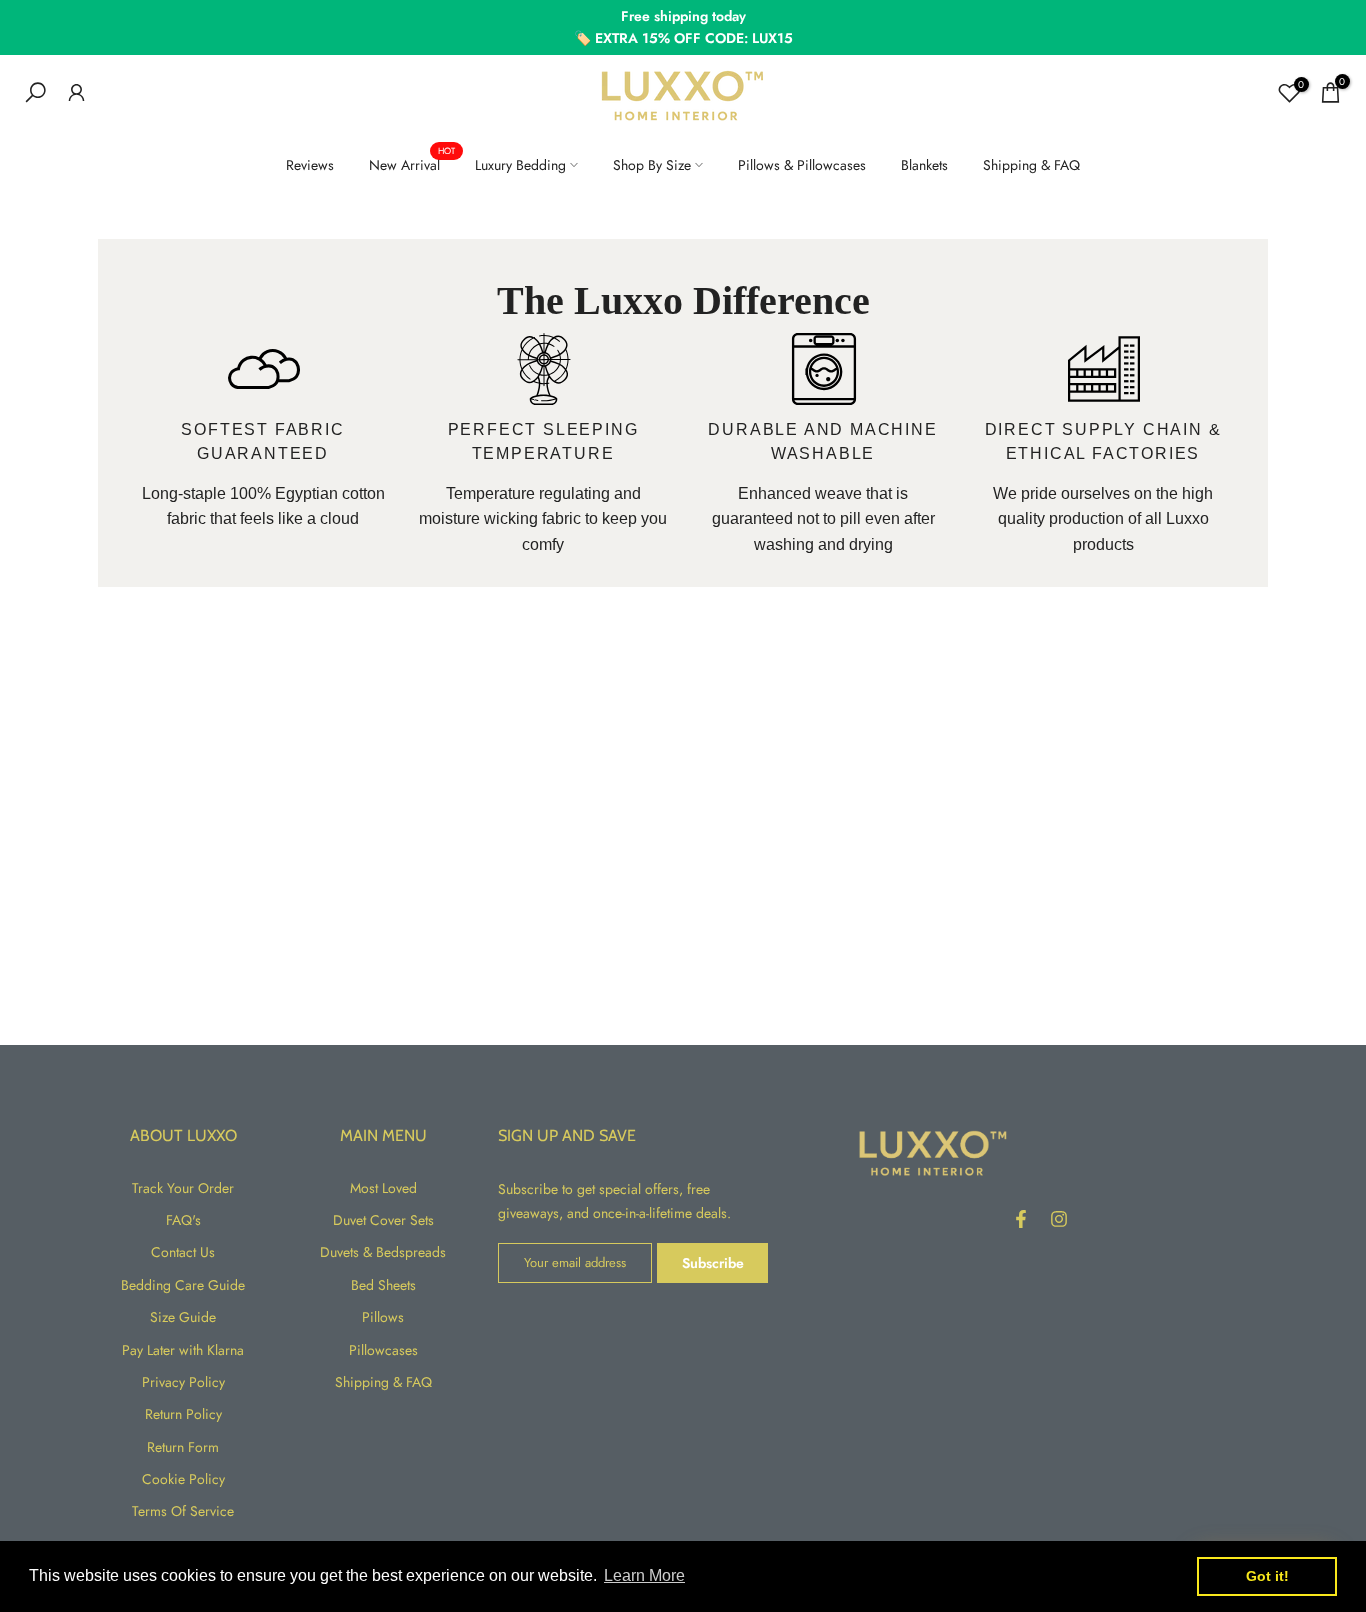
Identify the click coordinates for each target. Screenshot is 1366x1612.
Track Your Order (183, 1188)
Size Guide (183, 1317)
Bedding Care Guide (183, 1285)
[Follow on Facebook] (1021, 1219)
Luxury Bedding (520, 165)
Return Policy (183, 1414)
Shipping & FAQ (1031, 165)
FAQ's (183, 1220)
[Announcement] (683, 27)
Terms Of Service (183, 1511)
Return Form (183, 1447)
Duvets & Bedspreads (383, 1252)
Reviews (310, 165)
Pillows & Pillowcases (802, 165)
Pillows (383, 1317)
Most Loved (383, 1188)
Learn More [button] (644, 1575)
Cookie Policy (183, 1479)
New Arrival (412, 164)
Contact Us (183, 1252)
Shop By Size (652, 165)
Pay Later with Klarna (183, 1350)
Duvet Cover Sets (383, 1220)
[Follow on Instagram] (1059, 1219)
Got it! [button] (1267, 1576)
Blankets (924, 165)
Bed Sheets (383, 1285)
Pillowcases (383, 1350)
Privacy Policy (183, 1382)
